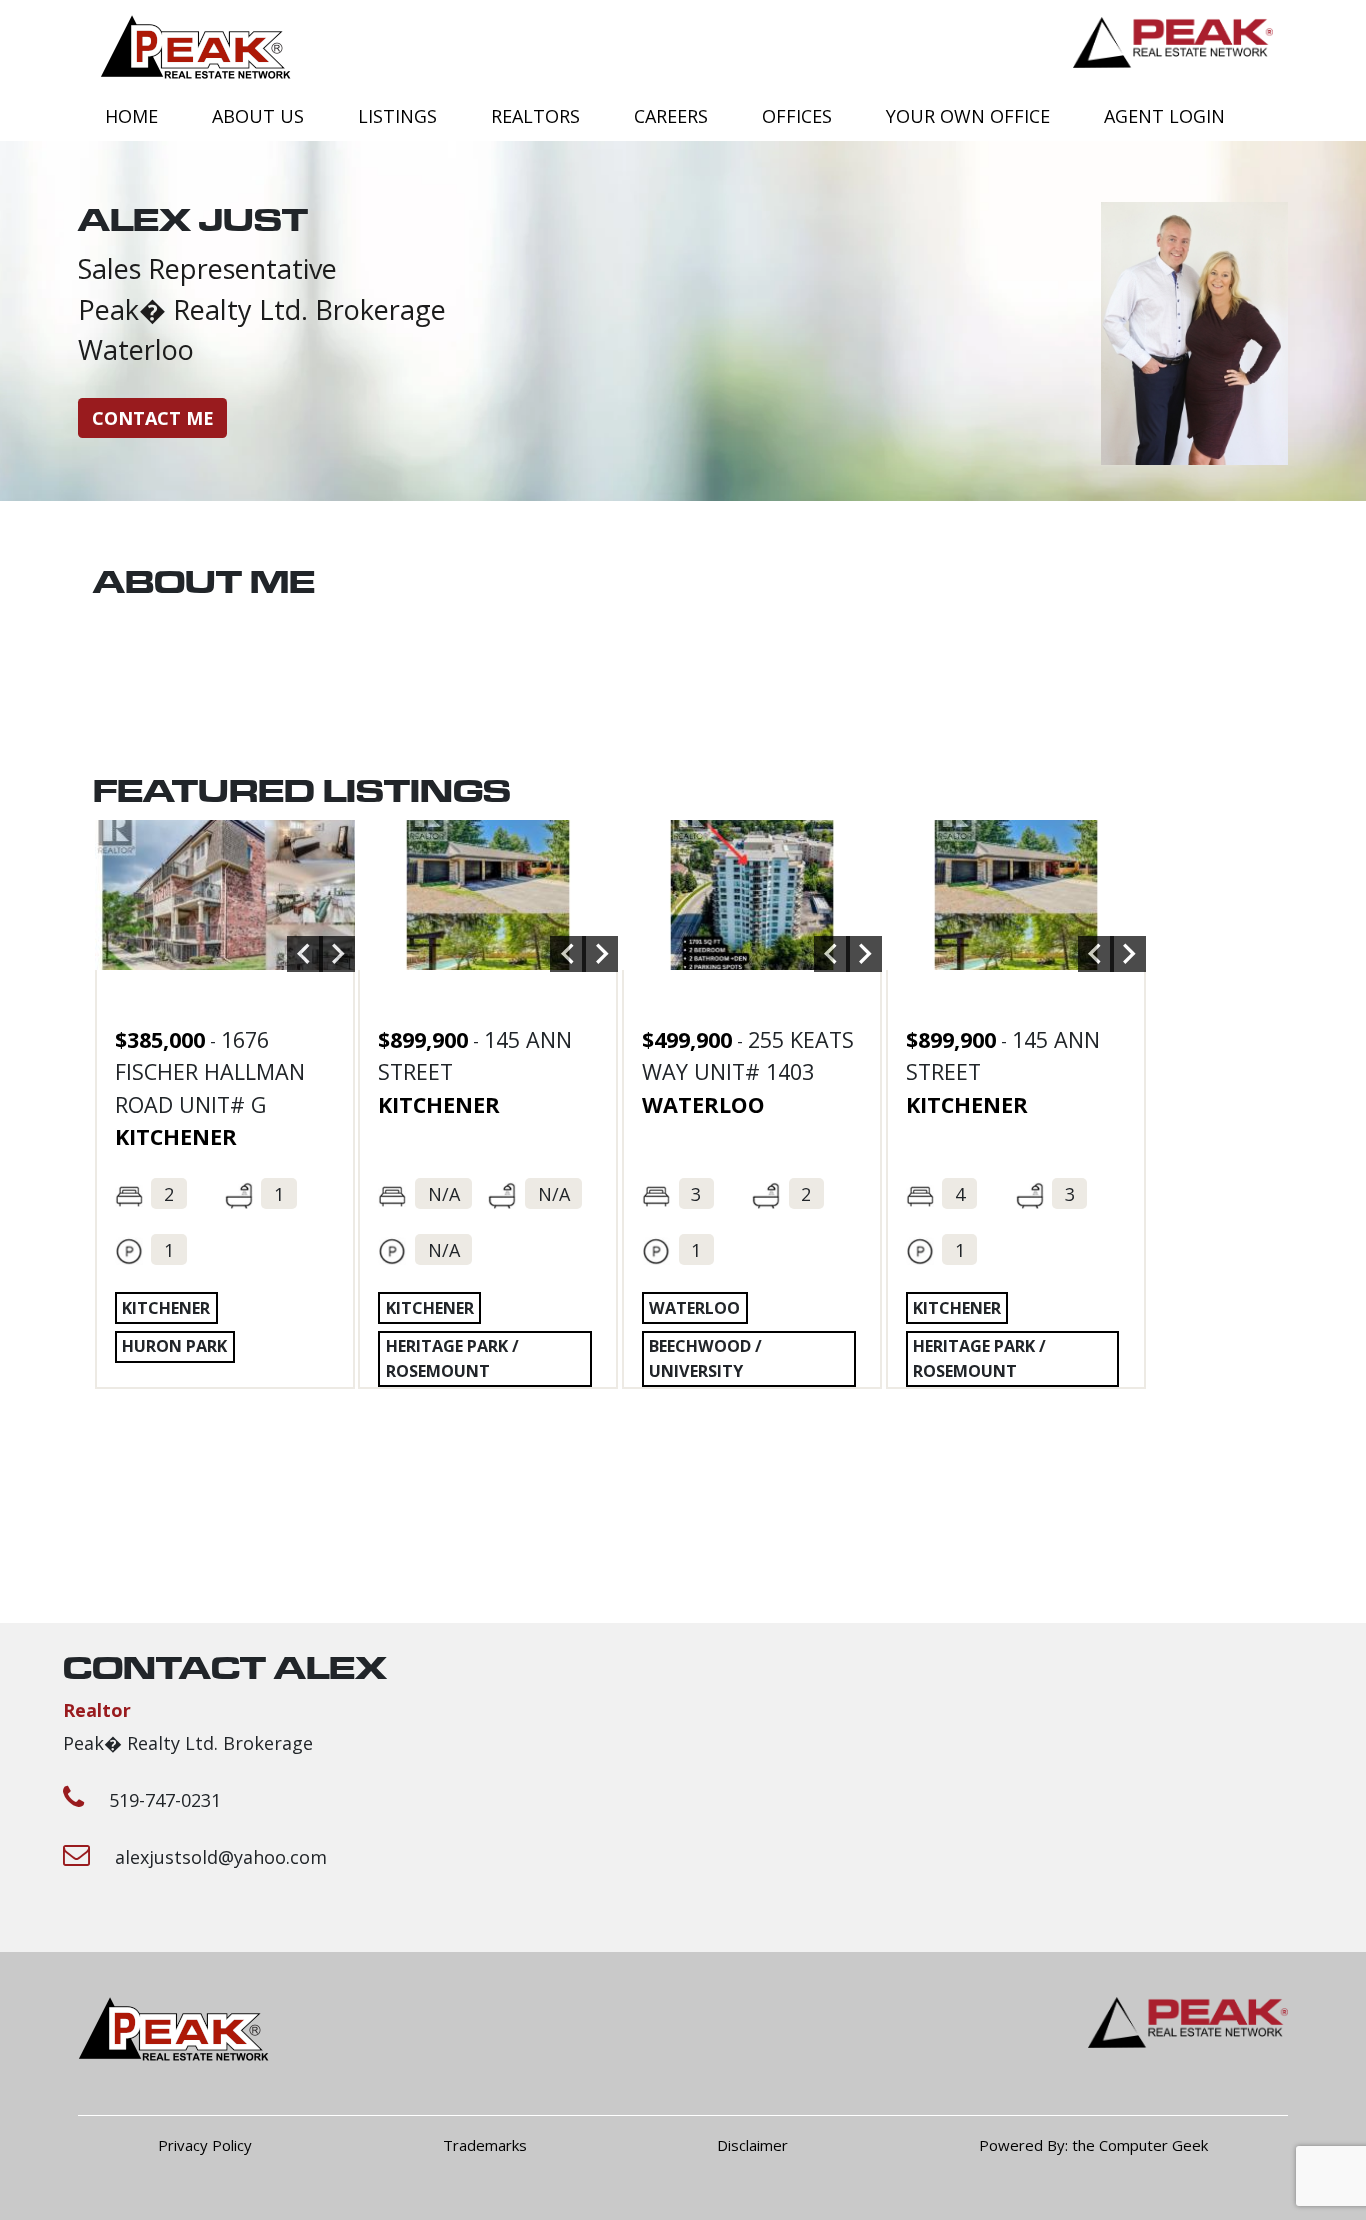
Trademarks (485, 2145)
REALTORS (535, 116)
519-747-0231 (165, 1800)
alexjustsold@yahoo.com (221, 1857)
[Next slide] (337, 954)
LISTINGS (397, 116)
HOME (131, 116)
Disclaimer (752, 2145)
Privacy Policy (205, 2145)
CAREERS (671, 116)
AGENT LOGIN (1164, 116)
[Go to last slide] (305, 954)
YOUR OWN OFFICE (968, 116)
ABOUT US (258, 116)
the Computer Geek (1140, 2145)
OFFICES (797, 116)
